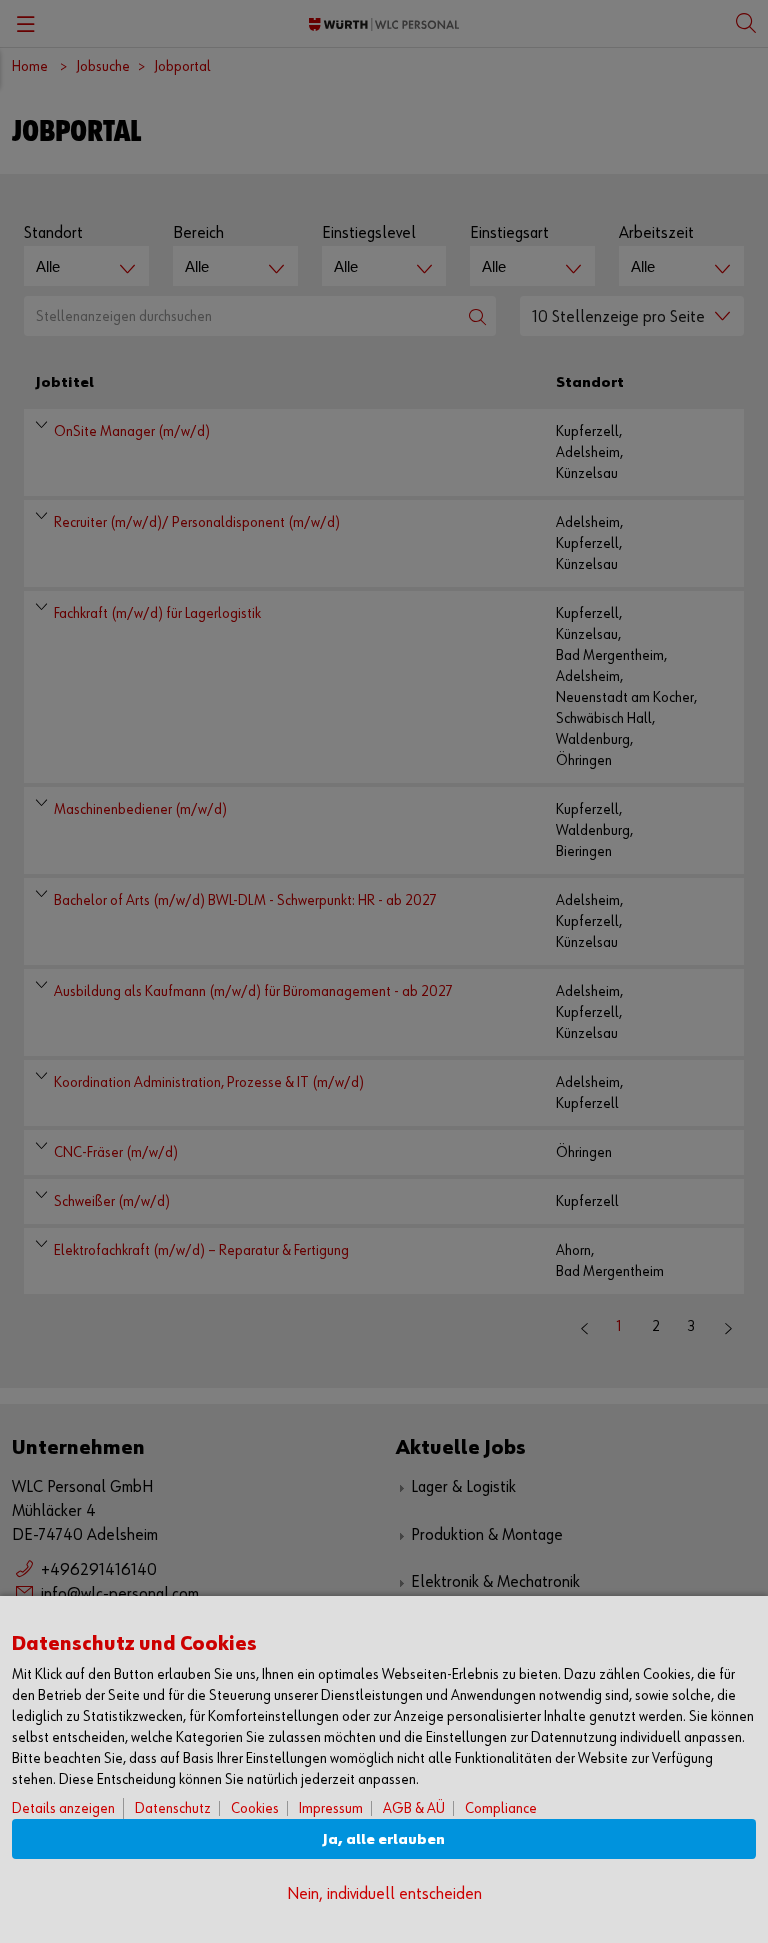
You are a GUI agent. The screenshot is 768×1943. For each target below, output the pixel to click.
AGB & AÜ (414, 1808)
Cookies (255, 1808)
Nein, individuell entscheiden (384, 1894)
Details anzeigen (63, 1808)
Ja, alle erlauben (384, 1839)
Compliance (501, 1808)
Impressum (331, 1808)
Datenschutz (173, 1808)
